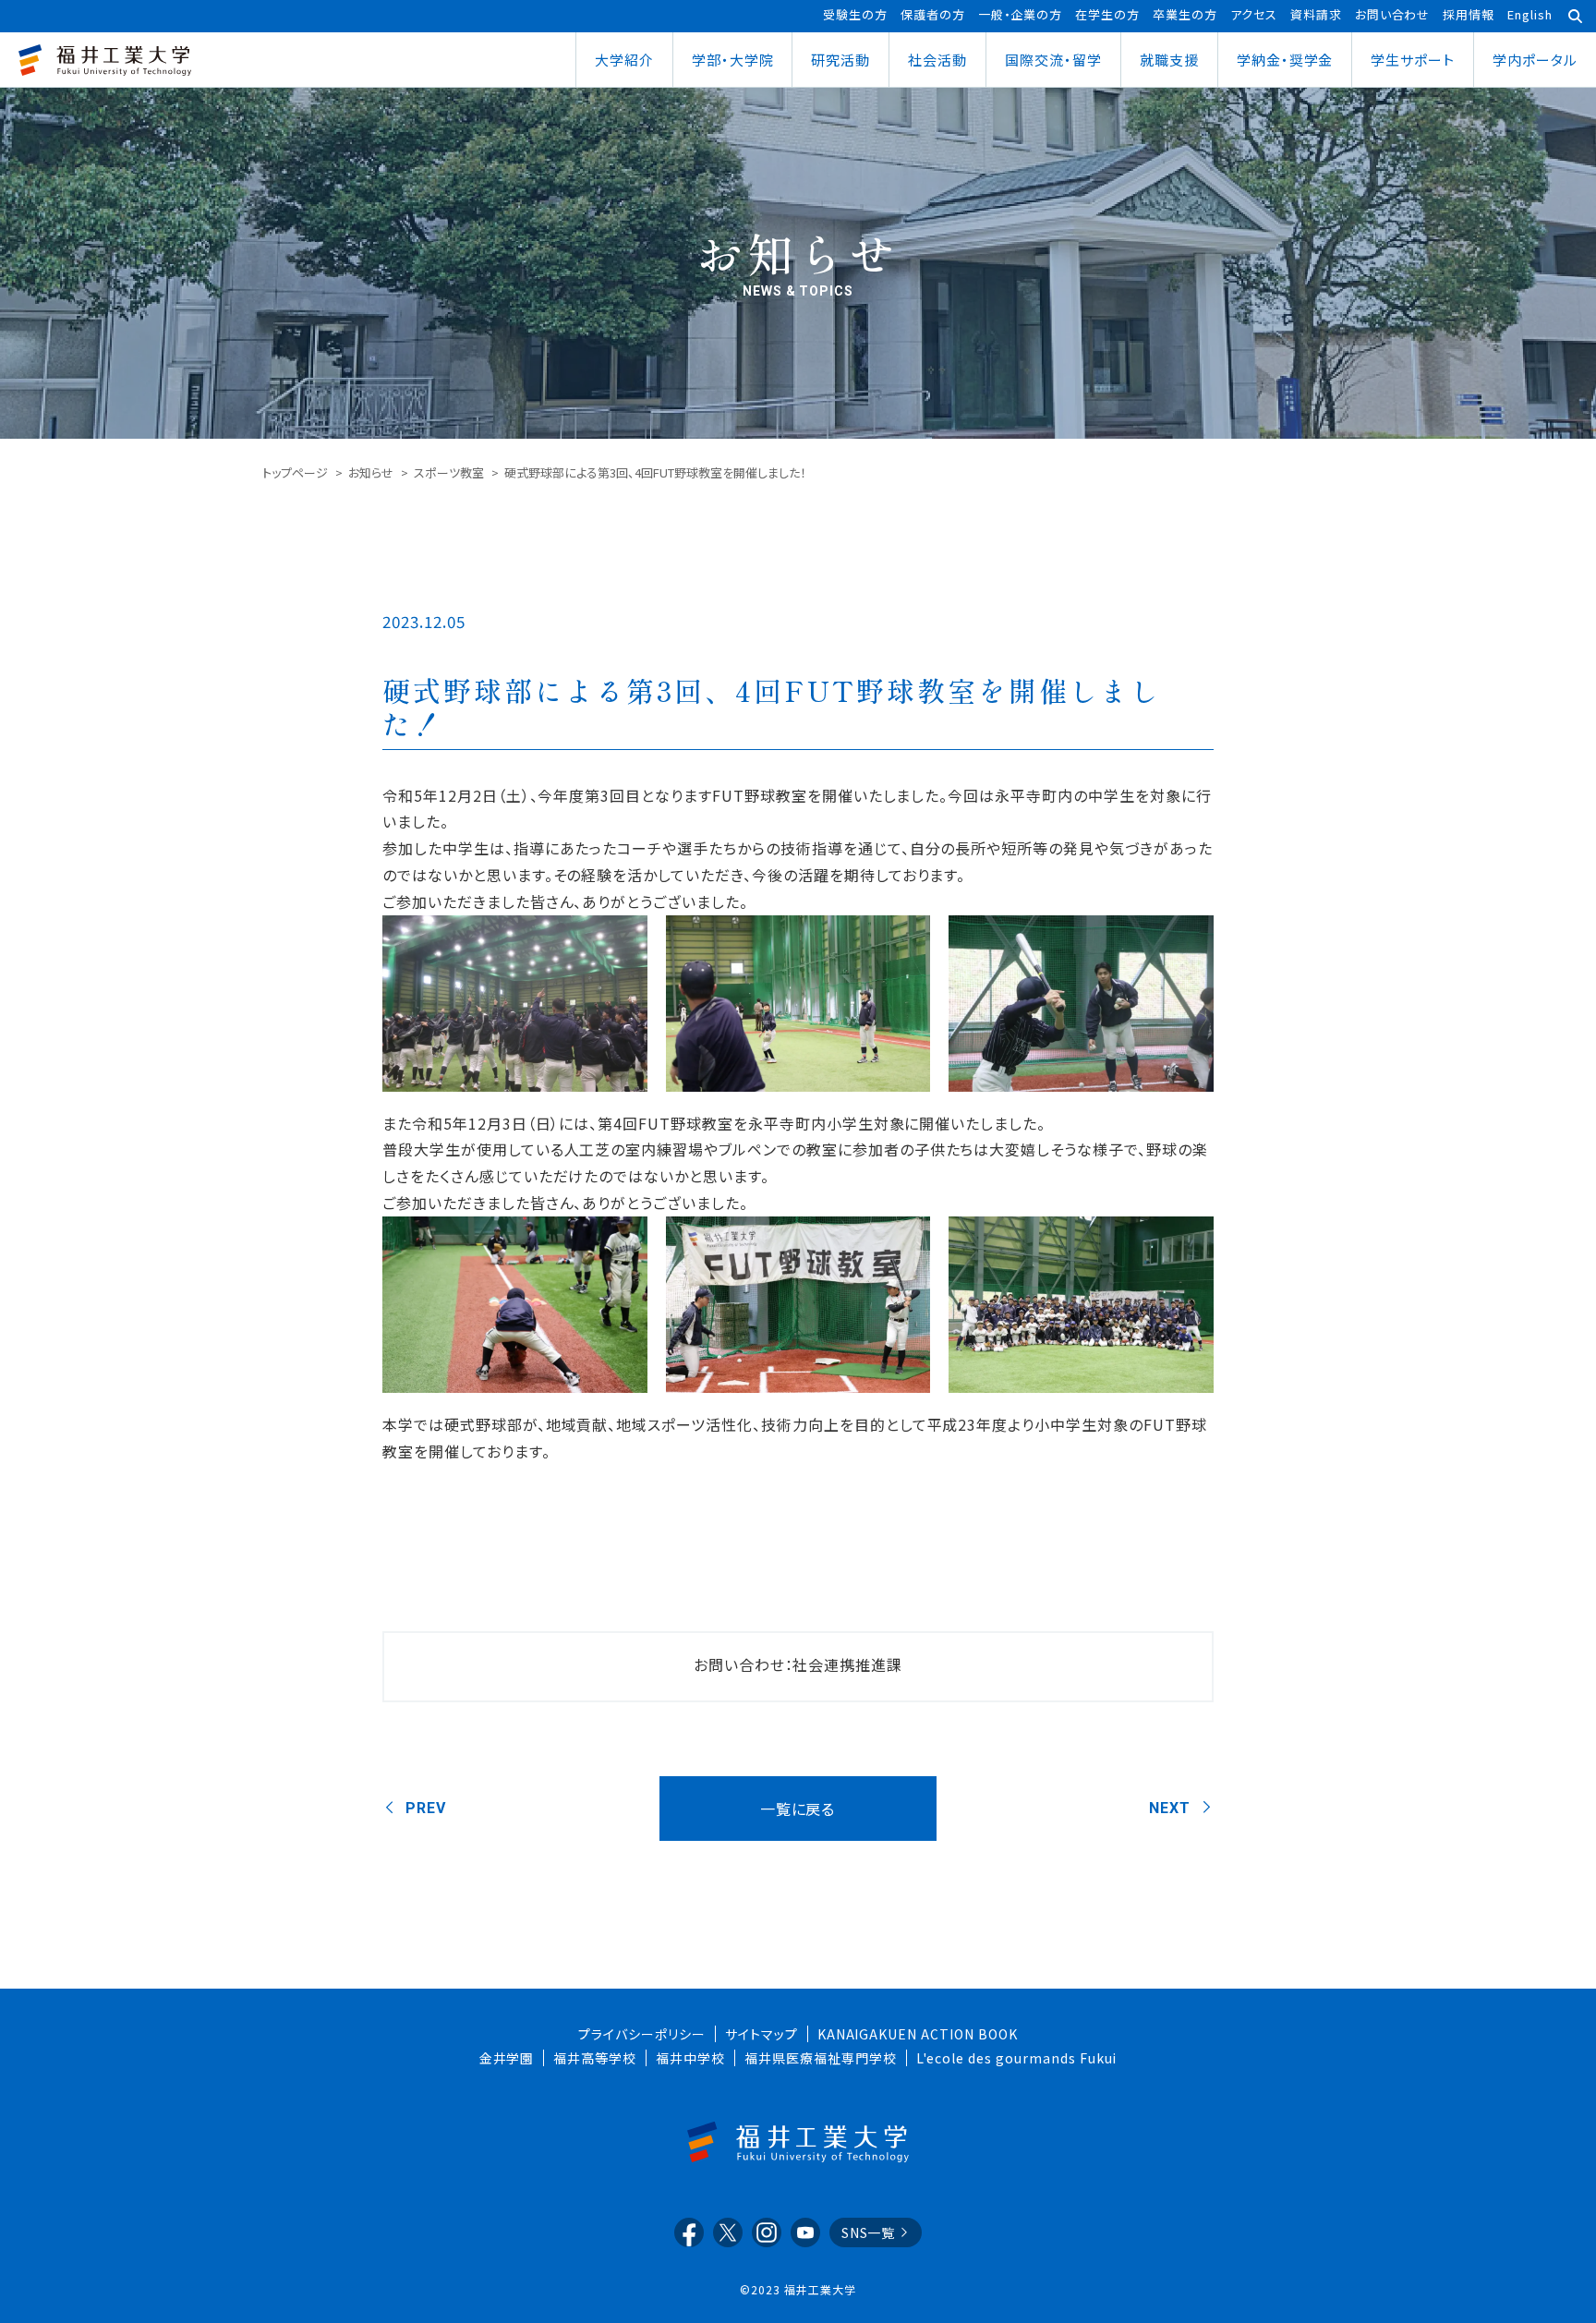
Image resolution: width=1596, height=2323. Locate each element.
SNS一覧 (869, 2232)
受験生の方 (855, 14)
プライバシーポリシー (642, 2034)
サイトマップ (762, 2034)
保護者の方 (933, 14)
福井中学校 (690, 2058)
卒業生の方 (1185, 14)
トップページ (295, 472)
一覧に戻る (798, 1809)
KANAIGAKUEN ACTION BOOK (918, 2034)
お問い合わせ (1393, 14)
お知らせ (371, 472)
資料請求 (1316, 14)
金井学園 (507, 2058)
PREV (426, 1808)
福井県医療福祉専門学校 (821, 2058)
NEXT (1170, 1808)
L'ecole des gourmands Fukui (1017, 2058)
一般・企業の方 (1021, 14)
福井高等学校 (595, 2058)
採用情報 (1469, 14)
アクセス (1254, 14)
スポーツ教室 (449, 472)
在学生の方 (1107, 14)
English (1530, 14)
